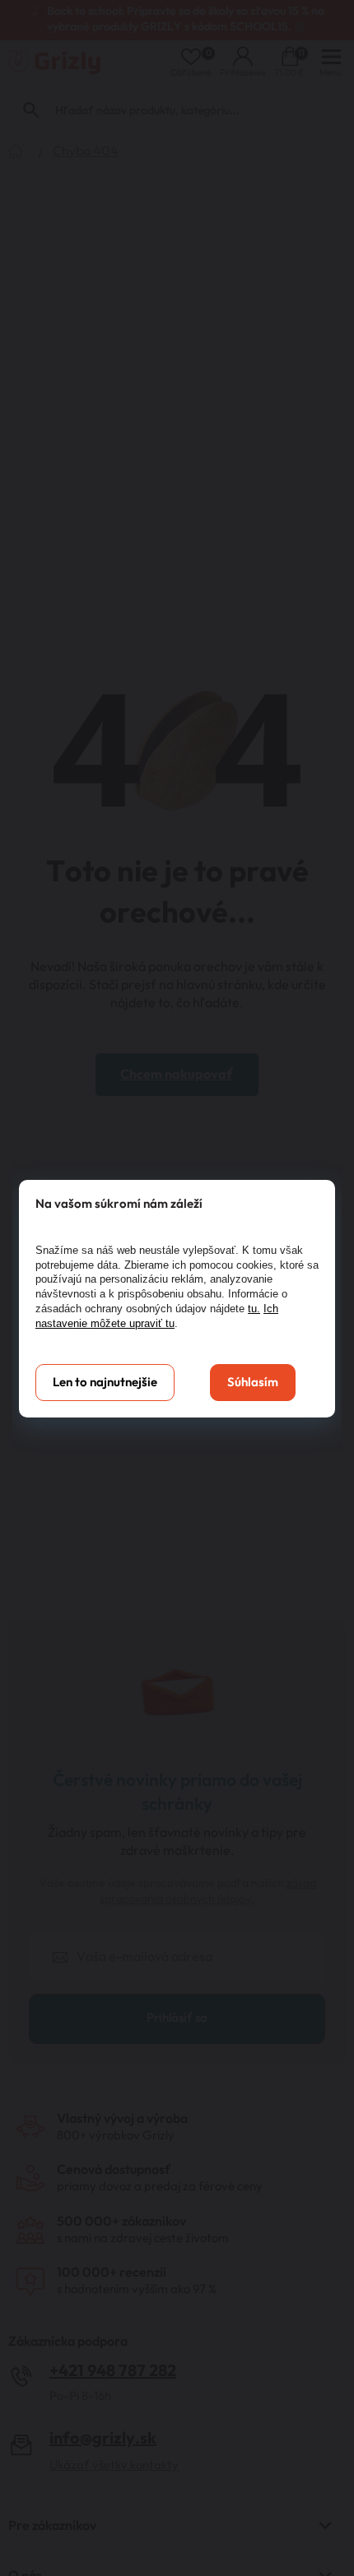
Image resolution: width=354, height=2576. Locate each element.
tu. (254, 1309)
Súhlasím (253, 1383)
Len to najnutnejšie (105, 1383)
